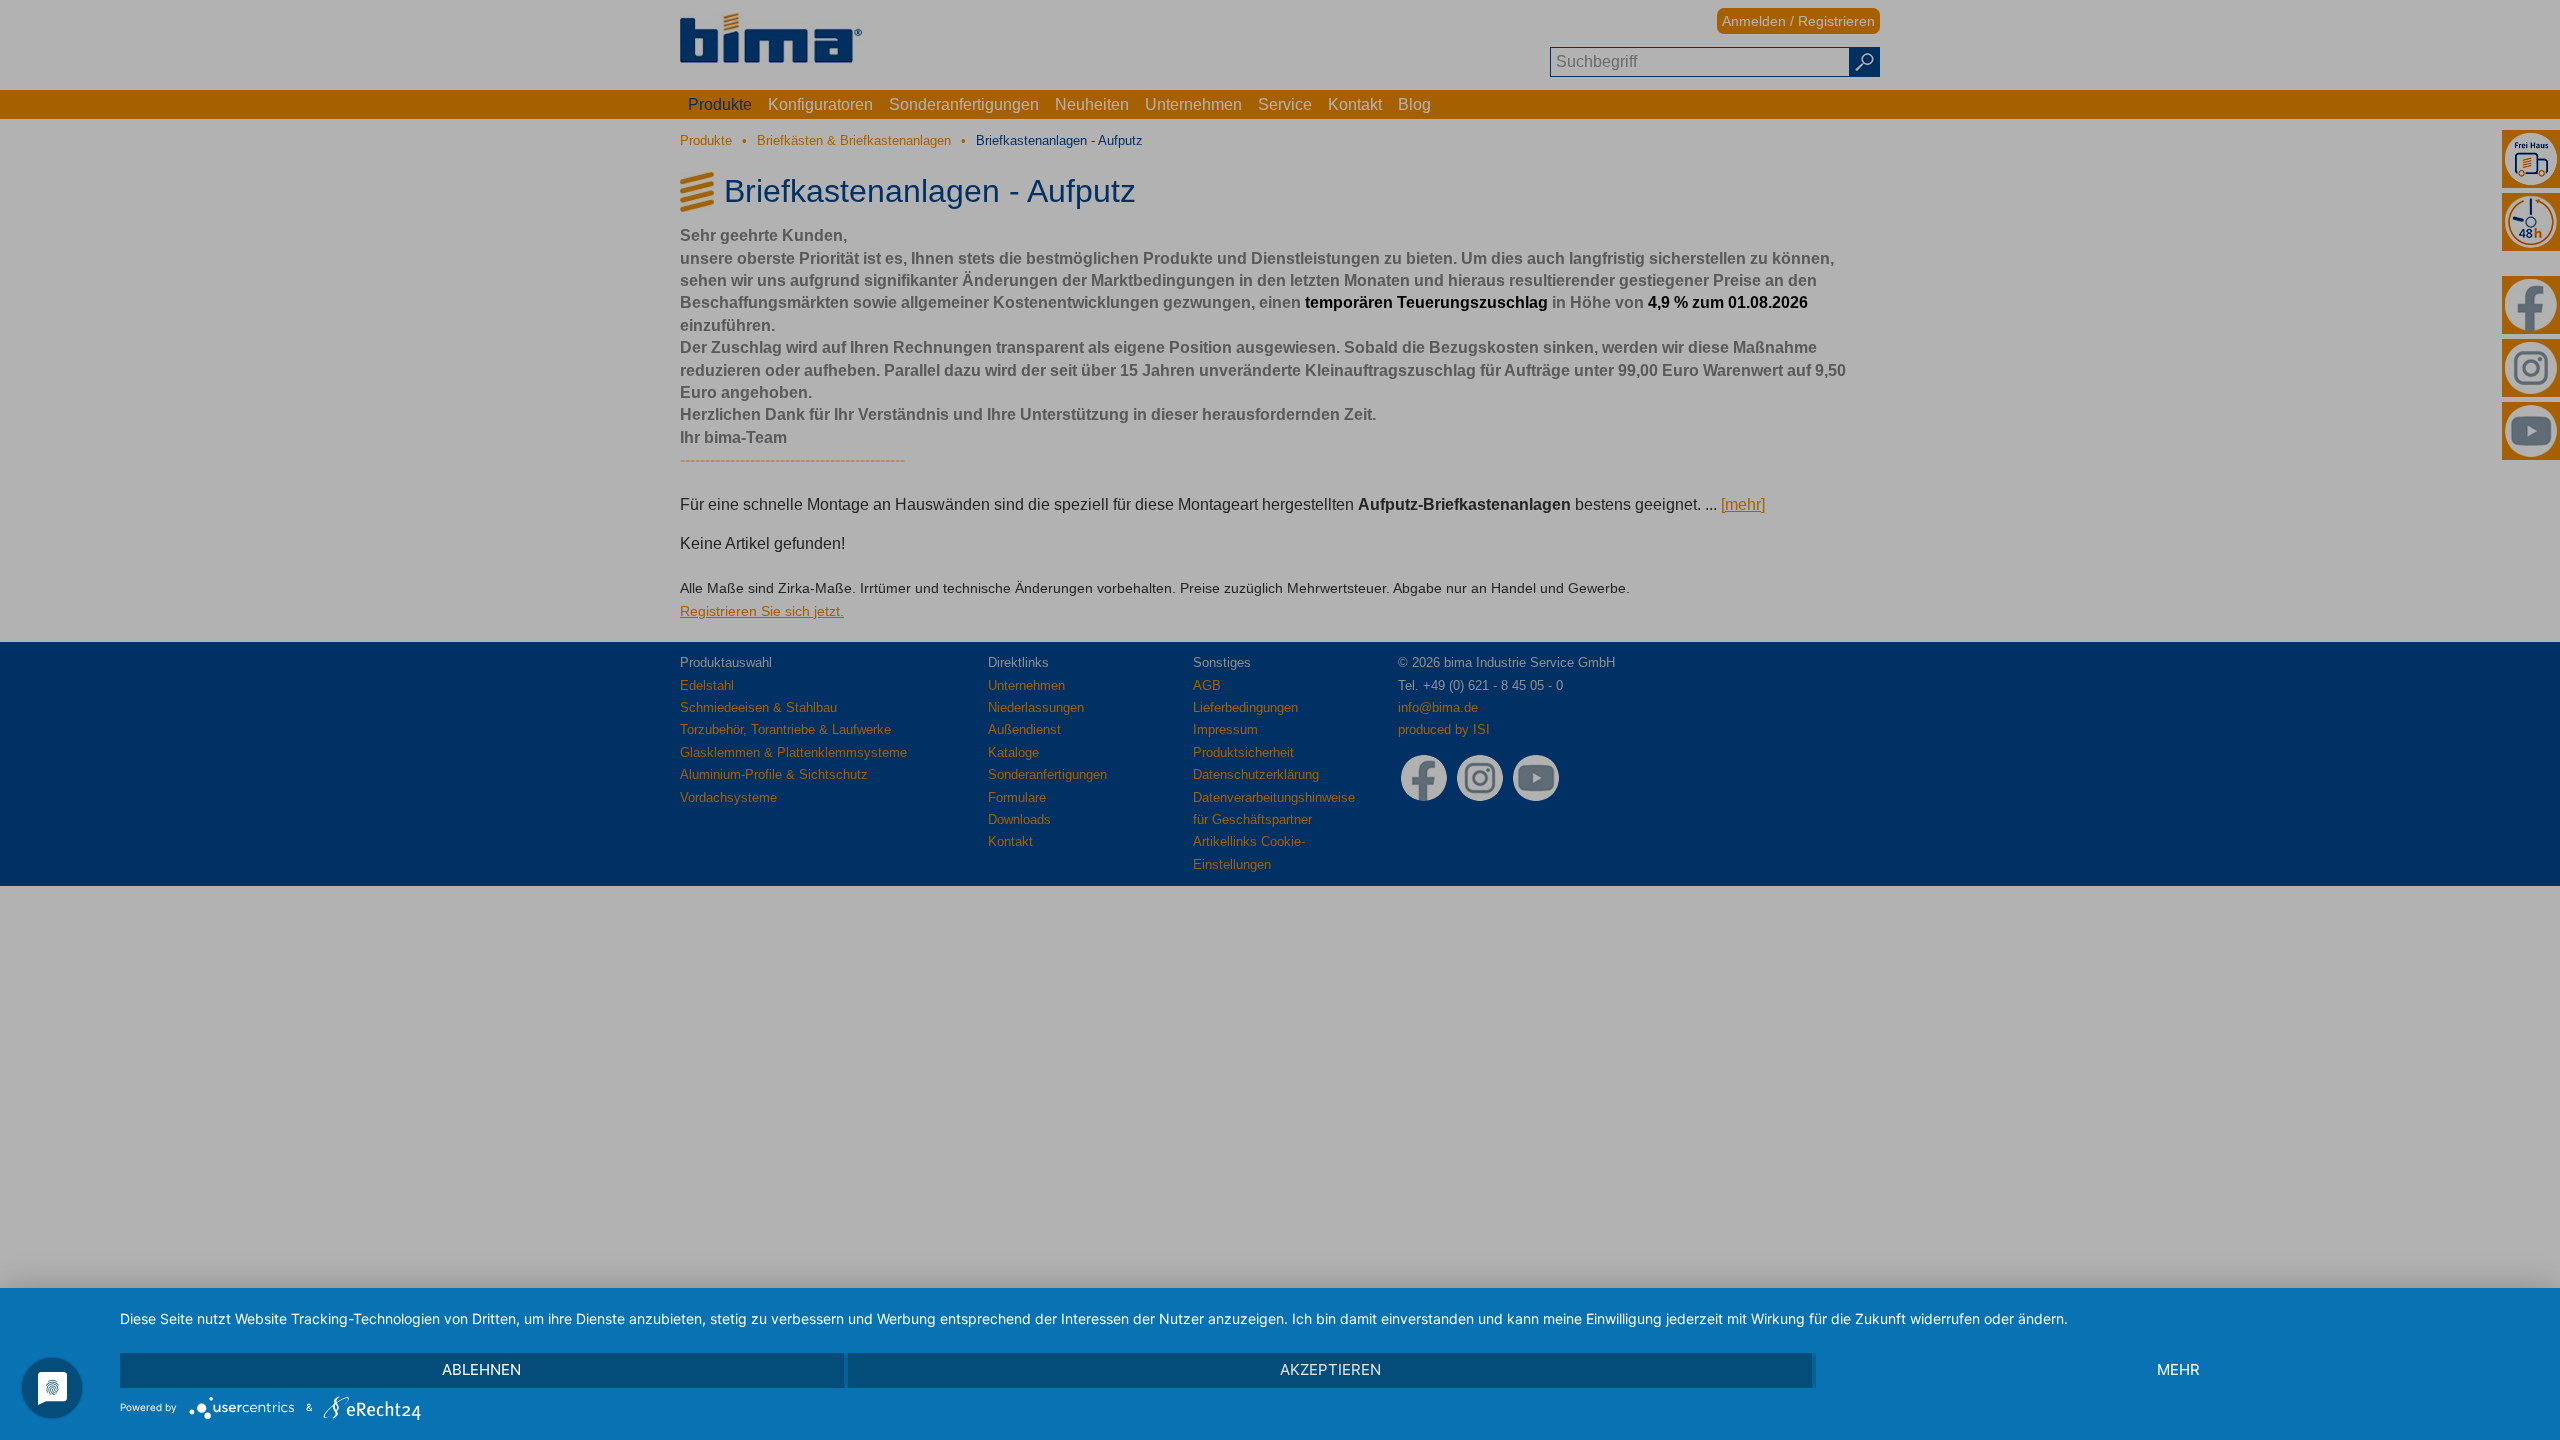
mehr (2178, 1369)
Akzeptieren (1330, 1369)
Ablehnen (481, 1369)
